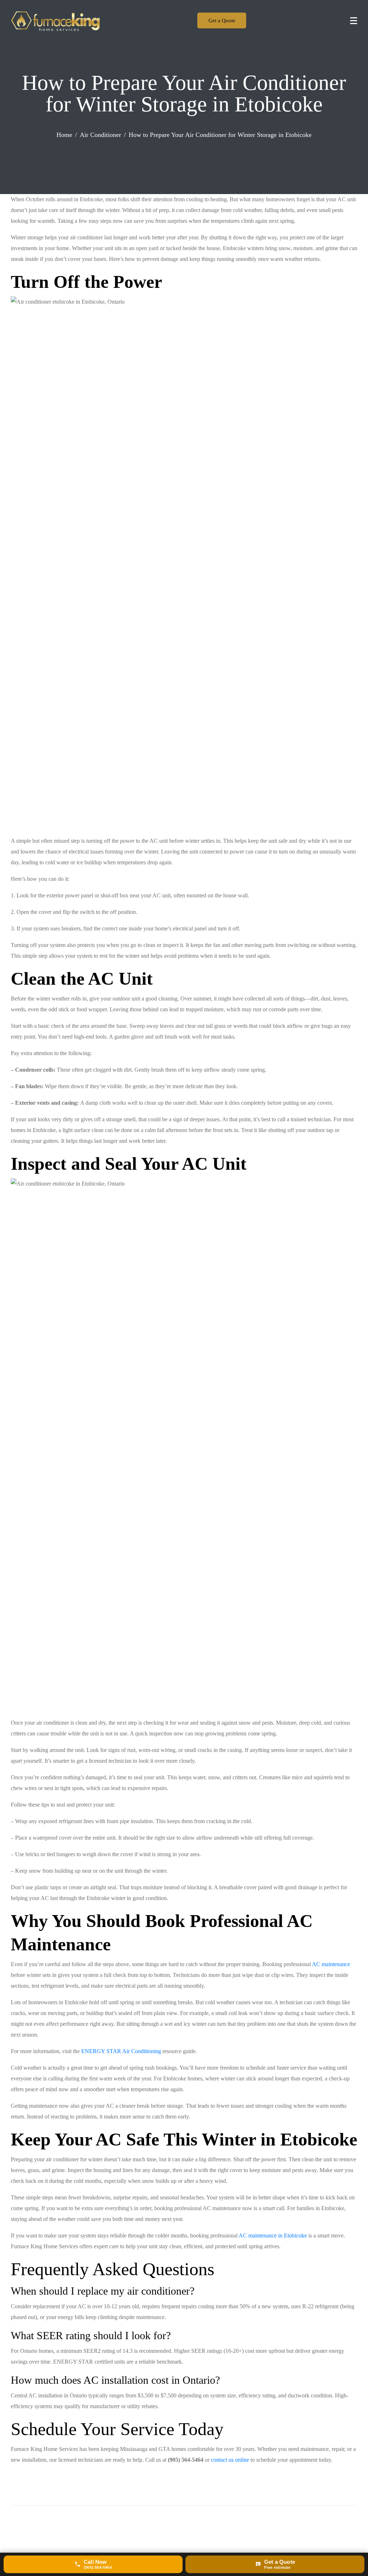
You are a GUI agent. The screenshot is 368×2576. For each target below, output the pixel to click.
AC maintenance (331, 1964)
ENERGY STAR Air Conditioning (121, 2051)
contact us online (230, 2460)
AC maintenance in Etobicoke (273, 2235)
